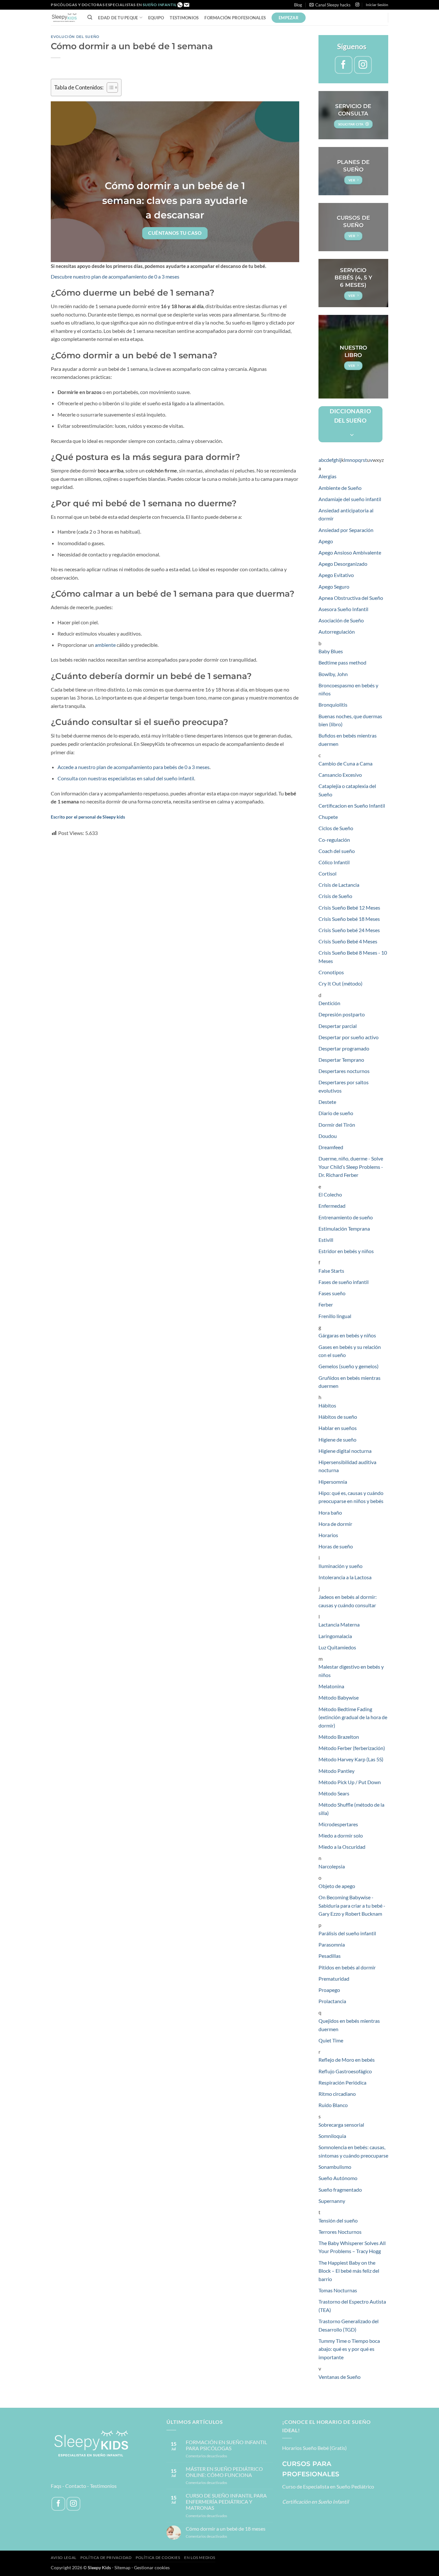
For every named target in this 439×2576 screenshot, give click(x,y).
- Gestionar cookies (151, 2567)
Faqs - (58, 2486)
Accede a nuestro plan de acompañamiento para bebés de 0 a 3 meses (134, 767)
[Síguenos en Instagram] (357, 5)
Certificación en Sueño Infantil (315, 2502)
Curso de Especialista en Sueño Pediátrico (328, 2486)
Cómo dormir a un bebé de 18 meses (226, 2529)
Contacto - (78, 2486)
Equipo (156, 18)
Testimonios (184, 18)
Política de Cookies (158, 2558)
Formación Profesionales (235, 18)
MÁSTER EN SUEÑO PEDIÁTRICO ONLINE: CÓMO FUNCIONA (224, 2472)
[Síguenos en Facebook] (344, 65)
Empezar (289, 18)
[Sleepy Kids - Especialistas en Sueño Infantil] (64, 18)
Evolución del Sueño (75, 37)
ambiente (105, 645)
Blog (298, 5)
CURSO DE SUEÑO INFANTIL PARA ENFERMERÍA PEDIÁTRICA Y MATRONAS (226, 2502)
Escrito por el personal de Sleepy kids (88, 817)
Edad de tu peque (118, 18)
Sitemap (122, 2567)
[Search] (90, 17)
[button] (330, 5)
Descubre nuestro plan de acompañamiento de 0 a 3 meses (115, 276)
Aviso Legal (64, 2558)
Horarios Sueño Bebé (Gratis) (314, 2448)
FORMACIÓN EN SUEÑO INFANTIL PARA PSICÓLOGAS (226, 2445)
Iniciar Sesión (377, 5)
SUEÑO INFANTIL (160, 5)
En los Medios (200, 2558)
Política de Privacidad (106, 2558)
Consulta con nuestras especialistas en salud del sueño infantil (126, 778)
